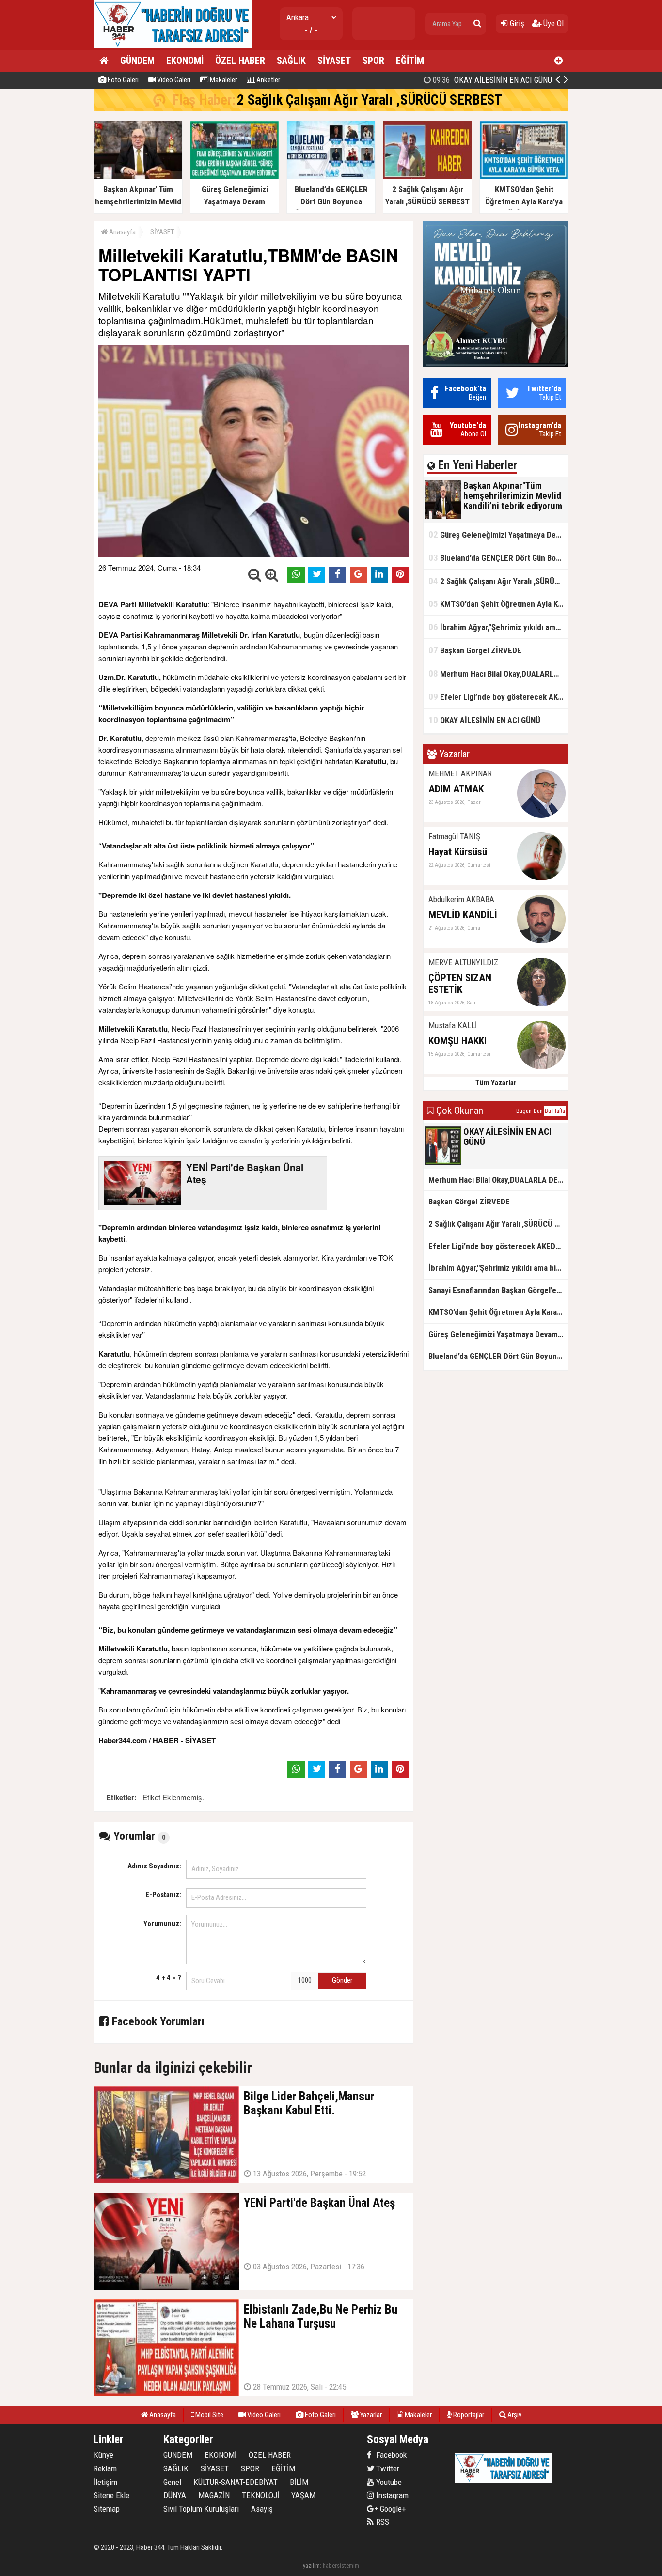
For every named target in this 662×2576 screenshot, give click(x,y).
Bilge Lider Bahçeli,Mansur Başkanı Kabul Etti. (466, 80)
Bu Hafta (555, 1111)
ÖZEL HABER (240, 61)
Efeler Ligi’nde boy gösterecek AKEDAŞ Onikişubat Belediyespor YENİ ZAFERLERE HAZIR (498, 697)
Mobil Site (209, 2415)
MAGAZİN (214, 2495)
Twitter (387, 2468)
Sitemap (107, 2509)
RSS (382, 2522)
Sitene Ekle (111, 2495)
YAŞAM (303, 2495)
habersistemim (341, 2566)
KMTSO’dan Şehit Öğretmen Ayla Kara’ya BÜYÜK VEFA (498, 604)
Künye (103, 2455)
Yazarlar (370, 2415)
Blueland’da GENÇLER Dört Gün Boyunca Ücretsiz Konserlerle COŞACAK (498, 558)
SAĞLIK (291, 61)
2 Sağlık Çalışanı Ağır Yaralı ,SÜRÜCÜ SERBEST (370, 100)
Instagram (391, 2495)
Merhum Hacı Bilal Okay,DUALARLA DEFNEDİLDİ (498, 673)
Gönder (342, 1980)
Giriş (516, 23)
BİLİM (299, 2482)
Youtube (388, 2482)
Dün (538, 1111)
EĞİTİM (410, 61)
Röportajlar (468, 2415)
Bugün (524, 1111)
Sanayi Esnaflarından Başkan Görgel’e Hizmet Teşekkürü (498, 1290)
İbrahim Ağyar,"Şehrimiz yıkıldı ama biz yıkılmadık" (498, 627)
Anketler (268, 80)
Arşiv (514, 2415)
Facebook (390, 2455)
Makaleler (223, 80)
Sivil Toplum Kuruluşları (201, 2509)
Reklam (105, 2468)
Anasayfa (122, 232)
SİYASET (334, 61)
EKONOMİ (185, 61)
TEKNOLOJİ (260, 2495)
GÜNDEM (137, 61)
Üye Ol (552, 23)
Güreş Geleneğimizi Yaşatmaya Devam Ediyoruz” (498, 534)
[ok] (477, 24)
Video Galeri (173, 80)
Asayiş (262, 2509)
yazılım (311, 2566)
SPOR (373, 61)
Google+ (390, 2509)
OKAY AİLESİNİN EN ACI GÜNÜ (484, 720)
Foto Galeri (122, 80)
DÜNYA (175, 2495)
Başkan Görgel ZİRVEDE (475, 650)
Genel (172, 2482)
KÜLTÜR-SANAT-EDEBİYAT (236, 2482)
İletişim (105, 2482)
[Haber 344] (173, 46)
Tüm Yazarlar (496, 1083)
